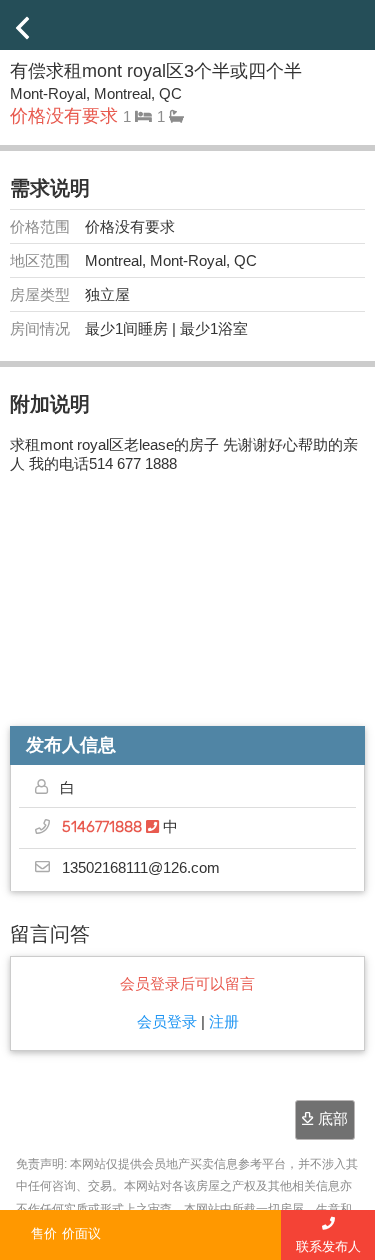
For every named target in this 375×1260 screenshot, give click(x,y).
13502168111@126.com (141, 867)
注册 (224, 1021)
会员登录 (167, 1021)
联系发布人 (328, 1246)
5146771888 (104, 827)
